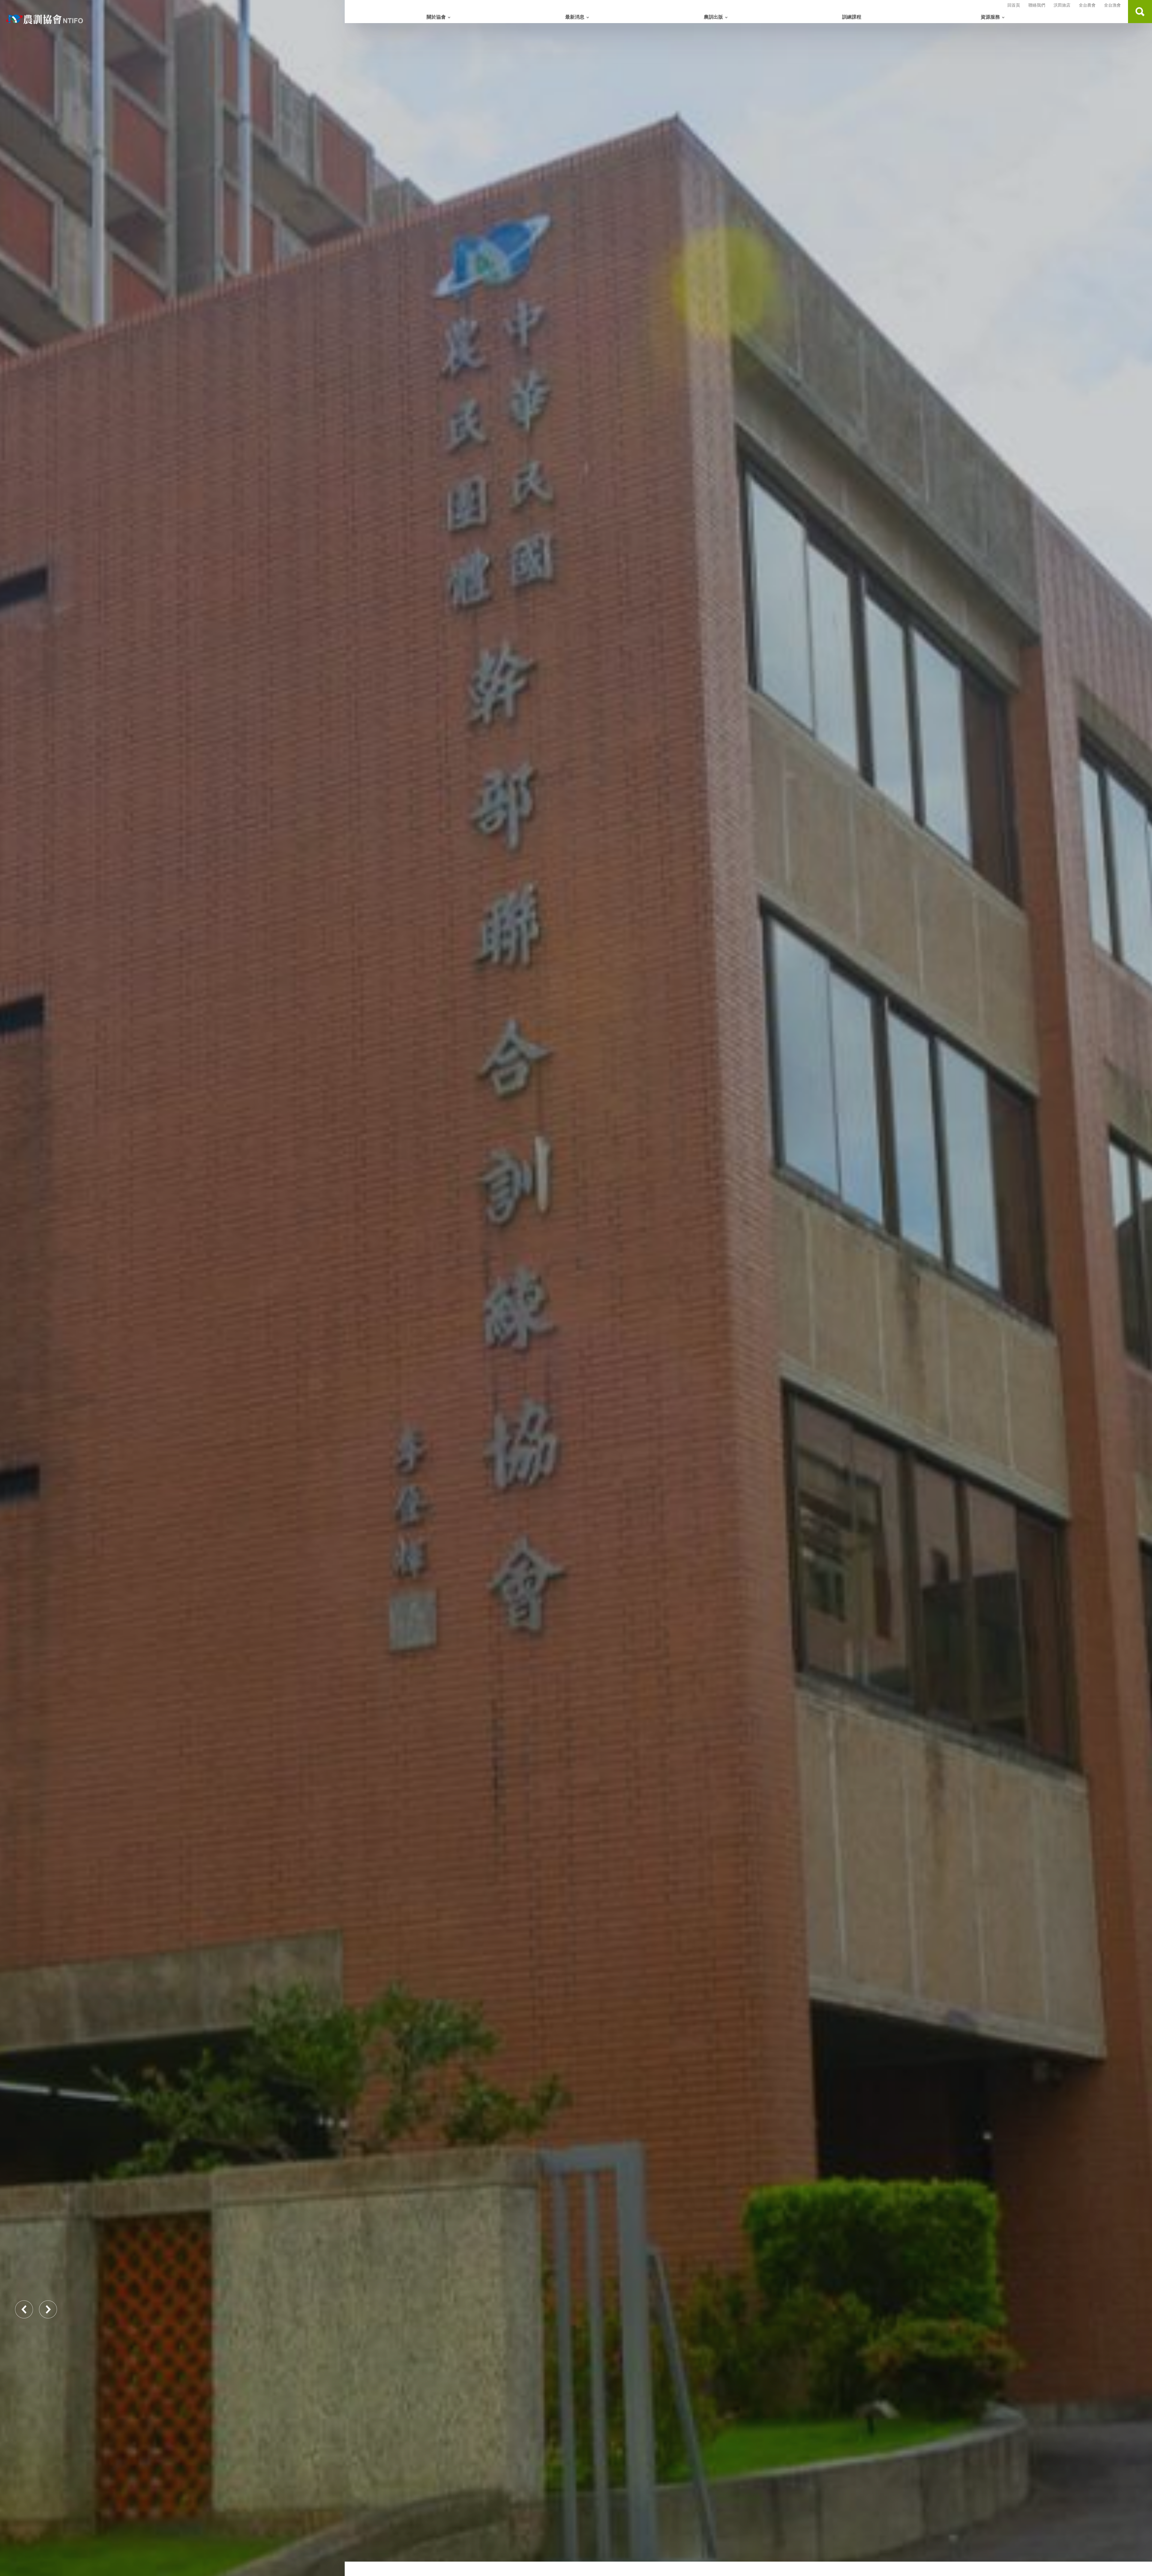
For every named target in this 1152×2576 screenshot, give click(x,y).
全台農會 (1087, 5)
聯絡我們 (1037, 5)
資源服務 (990, 17)
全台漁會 (1112, 5)
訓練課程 (852, 17)
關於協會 (436, 17)
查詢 (1140, 12)
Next (48, 2309)
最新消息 (575, 17)
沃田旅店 (1062, 5)
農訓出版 (713, 17)
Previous (24, 2309)
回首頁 (1014, 5)
